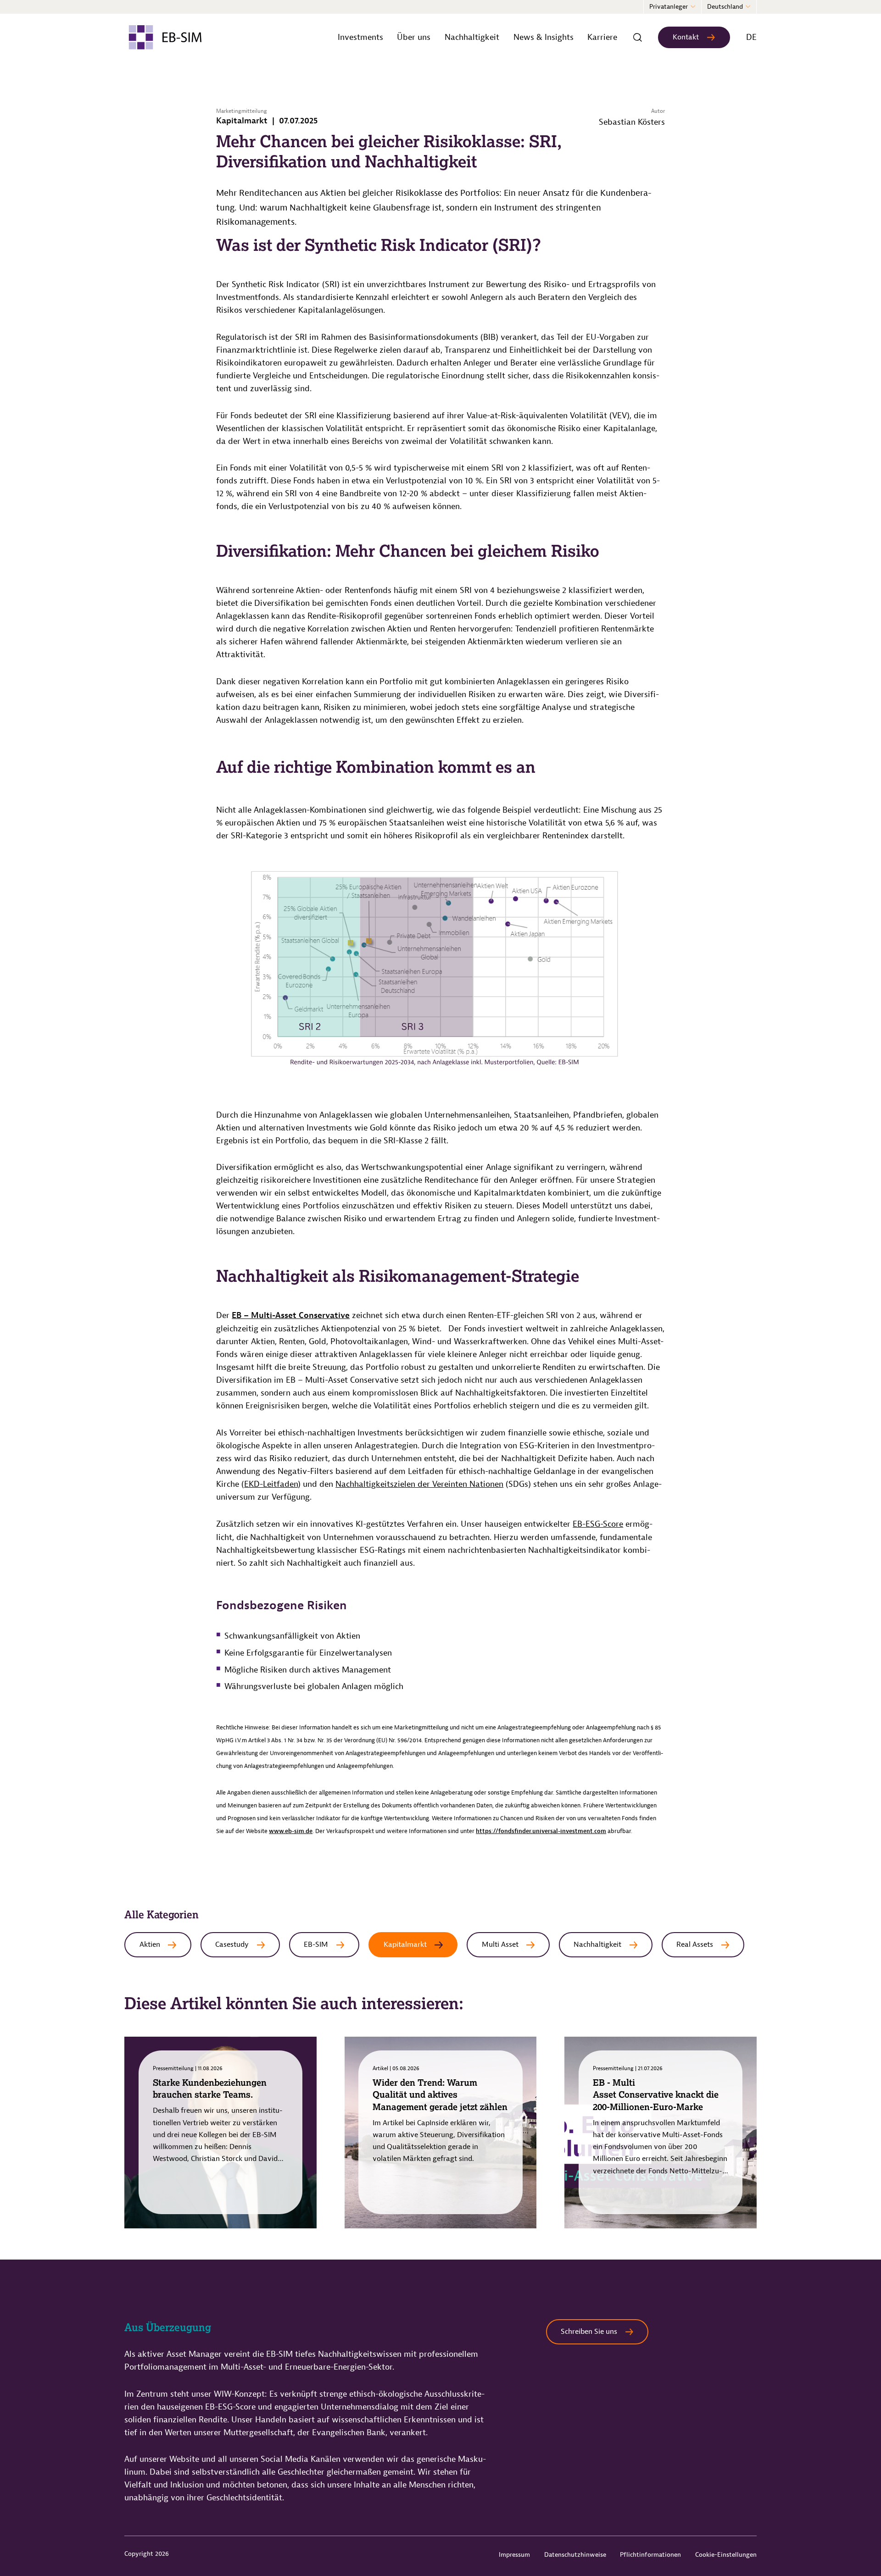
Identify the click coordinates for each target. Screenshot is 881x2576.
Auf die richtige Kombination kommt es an (376, 767)
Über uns (414, 37)
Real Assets (695, 1944)
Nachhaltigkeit (472, 37)
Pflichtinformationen (650, 2555)
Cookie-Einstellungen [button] (726, 2555)
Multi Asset (500, 1944)
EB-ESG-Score (598, 1524)
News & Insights (544, 37)
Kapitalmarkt (405, 1944)
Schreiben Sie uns (589, 2332)
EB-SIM (316, 1944)
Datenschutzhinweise (575, 2555)
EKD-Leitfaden (271, 1484)
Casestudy (232, 1944)
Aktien (150, 1944)
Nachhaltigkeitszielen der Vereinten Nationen (419, 1484)
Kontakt (686, 37)
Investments (360, 37)
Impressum (514, 2555)
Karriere (602, 37)
